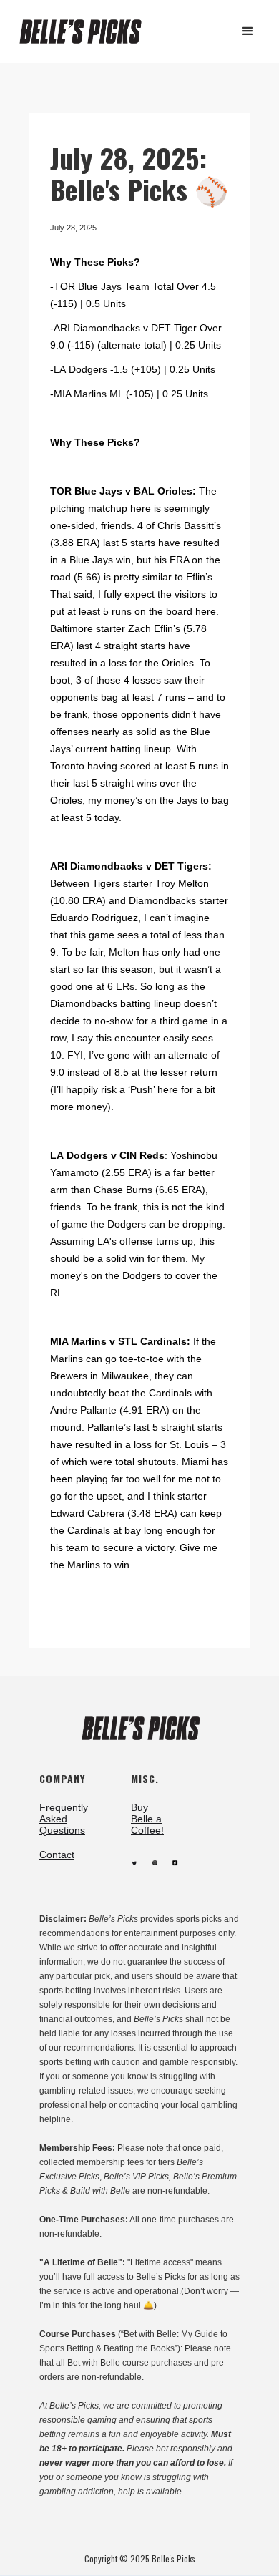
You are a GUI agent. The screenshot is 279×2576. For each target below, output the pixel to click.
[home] (87, 32)
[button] (248, 31)
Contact (57, 1855)
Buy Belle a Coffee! (147, 1819)
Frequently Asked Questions (64, 1819)
